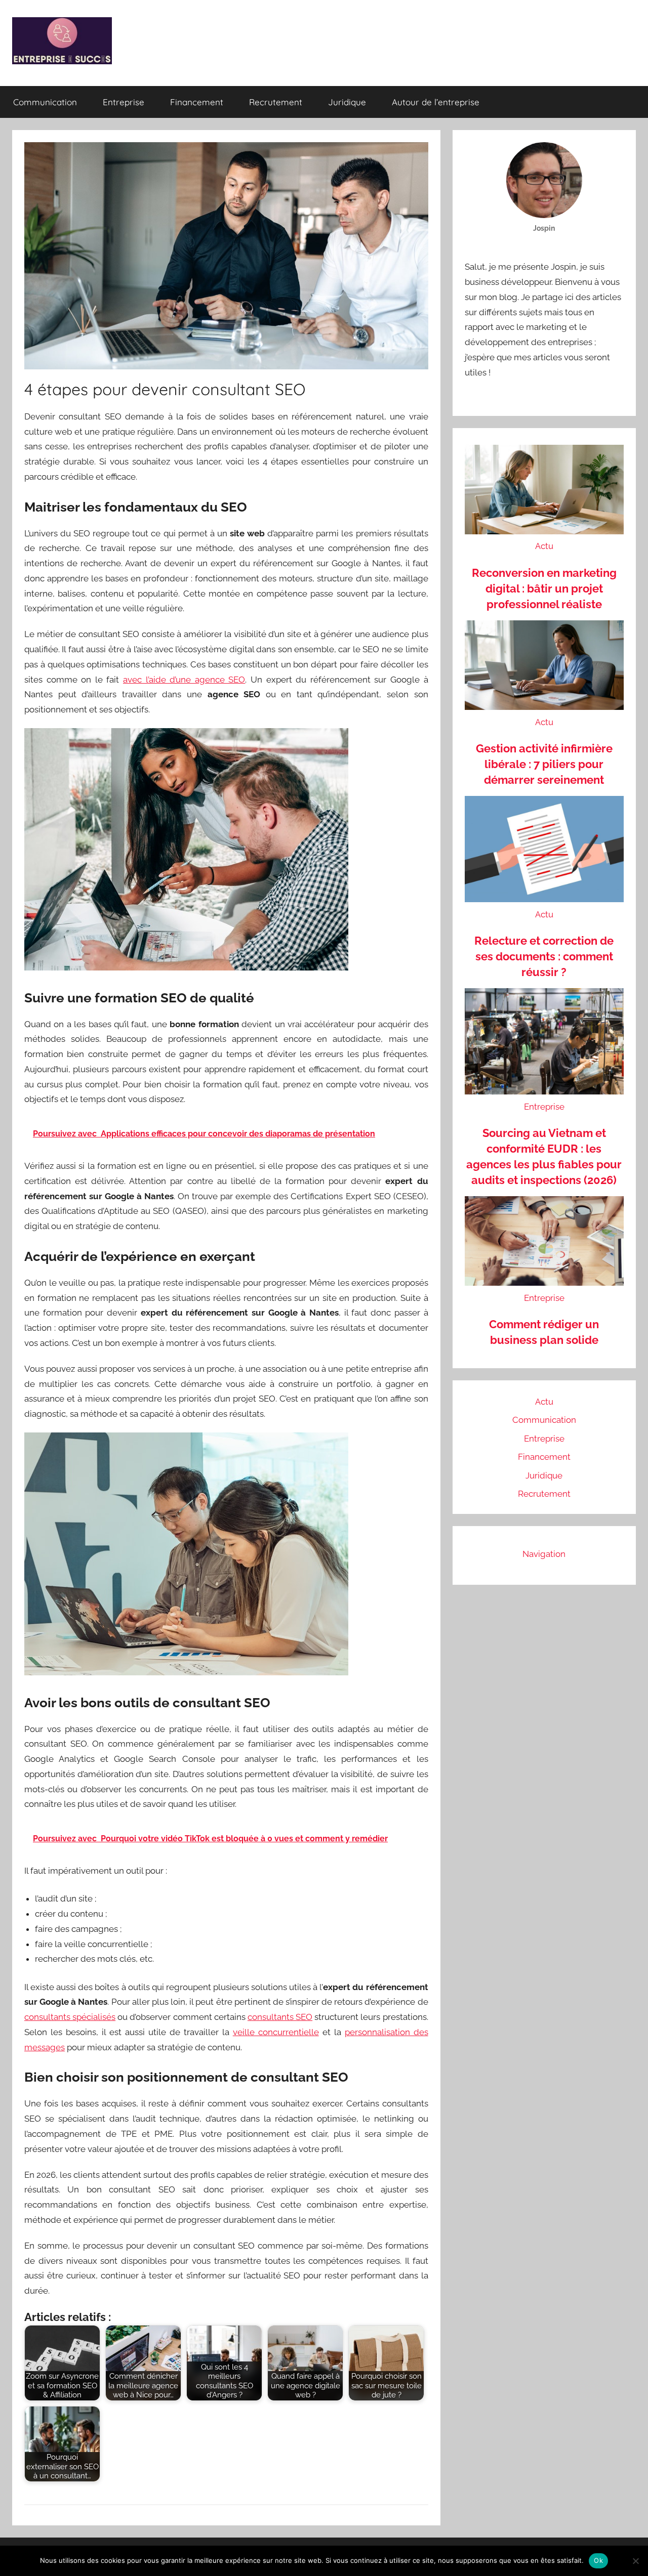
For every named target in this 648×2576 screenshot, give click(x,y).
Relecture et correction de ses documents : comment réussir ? (544, 956)
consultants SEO (280, 2017)
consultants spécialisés (70, 2017)
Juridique (347, 102)
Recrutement (276, 102)
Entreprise (124, 102)
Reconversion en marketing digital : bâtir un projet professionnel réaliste (544, 588)
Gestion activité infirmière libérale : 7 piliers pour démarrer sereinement (544, 764)
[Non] (635, 2561)
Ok (598, 2560)
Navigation (544, 1554)
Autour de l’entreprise (436, 102)
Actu (544, 546)
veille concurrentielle (276, 2032)
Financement (197, 102)
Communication (45, 102)
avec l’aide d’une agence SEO (184, 680)
